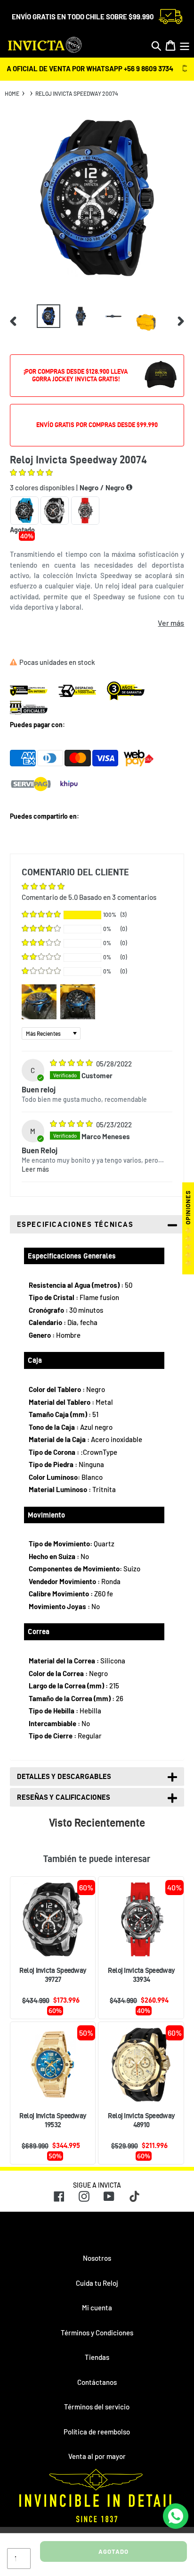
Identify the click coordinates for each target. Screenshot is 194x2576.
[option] (48, 316)
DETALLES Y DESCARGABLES (64, 1776)
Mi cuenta (97, 2307)
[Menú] (185, 46)
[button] (31, 473)
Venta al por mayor (97, 2456)
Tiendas (97, 2357)
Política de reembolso (97, 2432)
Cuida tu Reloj (97, 2283)
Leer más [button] (35, 1169)
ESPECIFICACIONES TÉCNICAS (75, 1224)
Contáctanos (97, 2382)
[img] (72, 1064)
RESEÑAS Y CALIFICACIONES (64, 1797)
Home (12, 93)
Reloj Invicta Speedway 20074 (77, 93)
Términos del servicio (97, 2407)
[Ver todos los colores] (129, 487)
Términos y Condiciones (97, 2333)
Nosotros (97, 2258)
